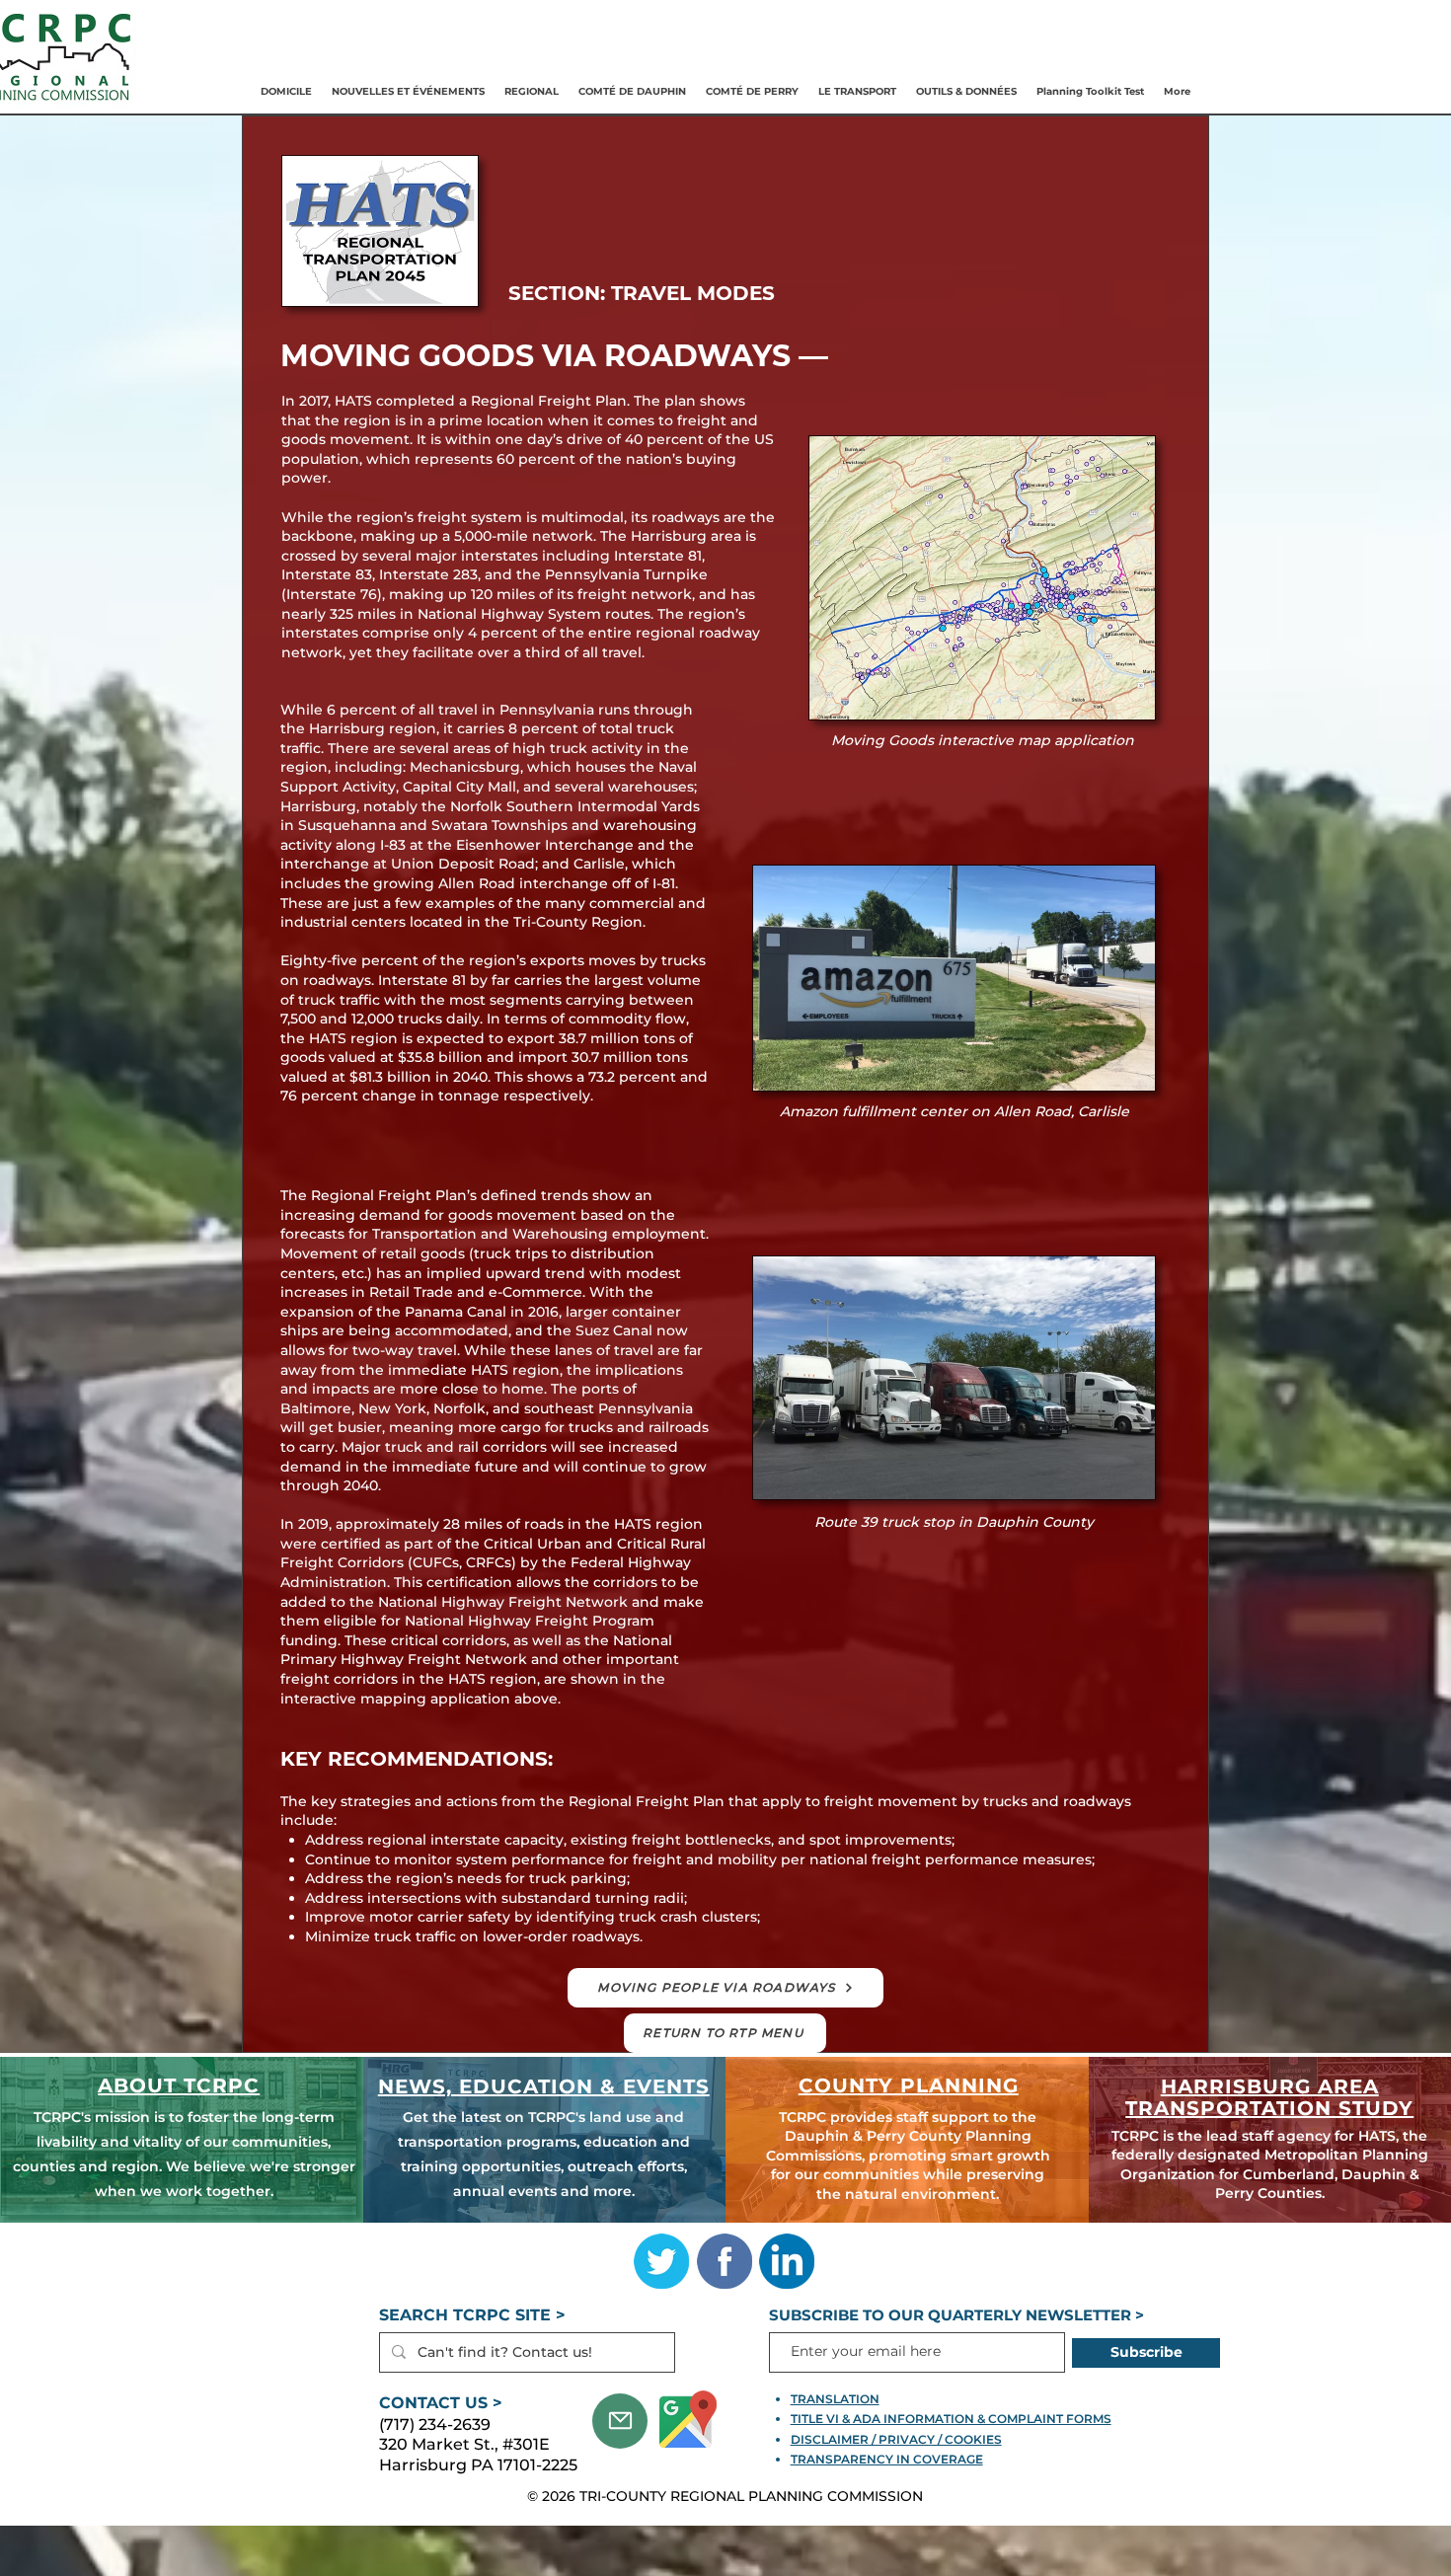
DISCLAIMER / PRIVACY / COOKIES (896, 2439)
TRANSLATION (835, 2399)
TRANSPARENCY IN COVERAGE (887, 2459)
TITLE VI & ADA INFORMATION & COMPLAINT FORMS (951, 2419)
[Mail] (620, 2421)
